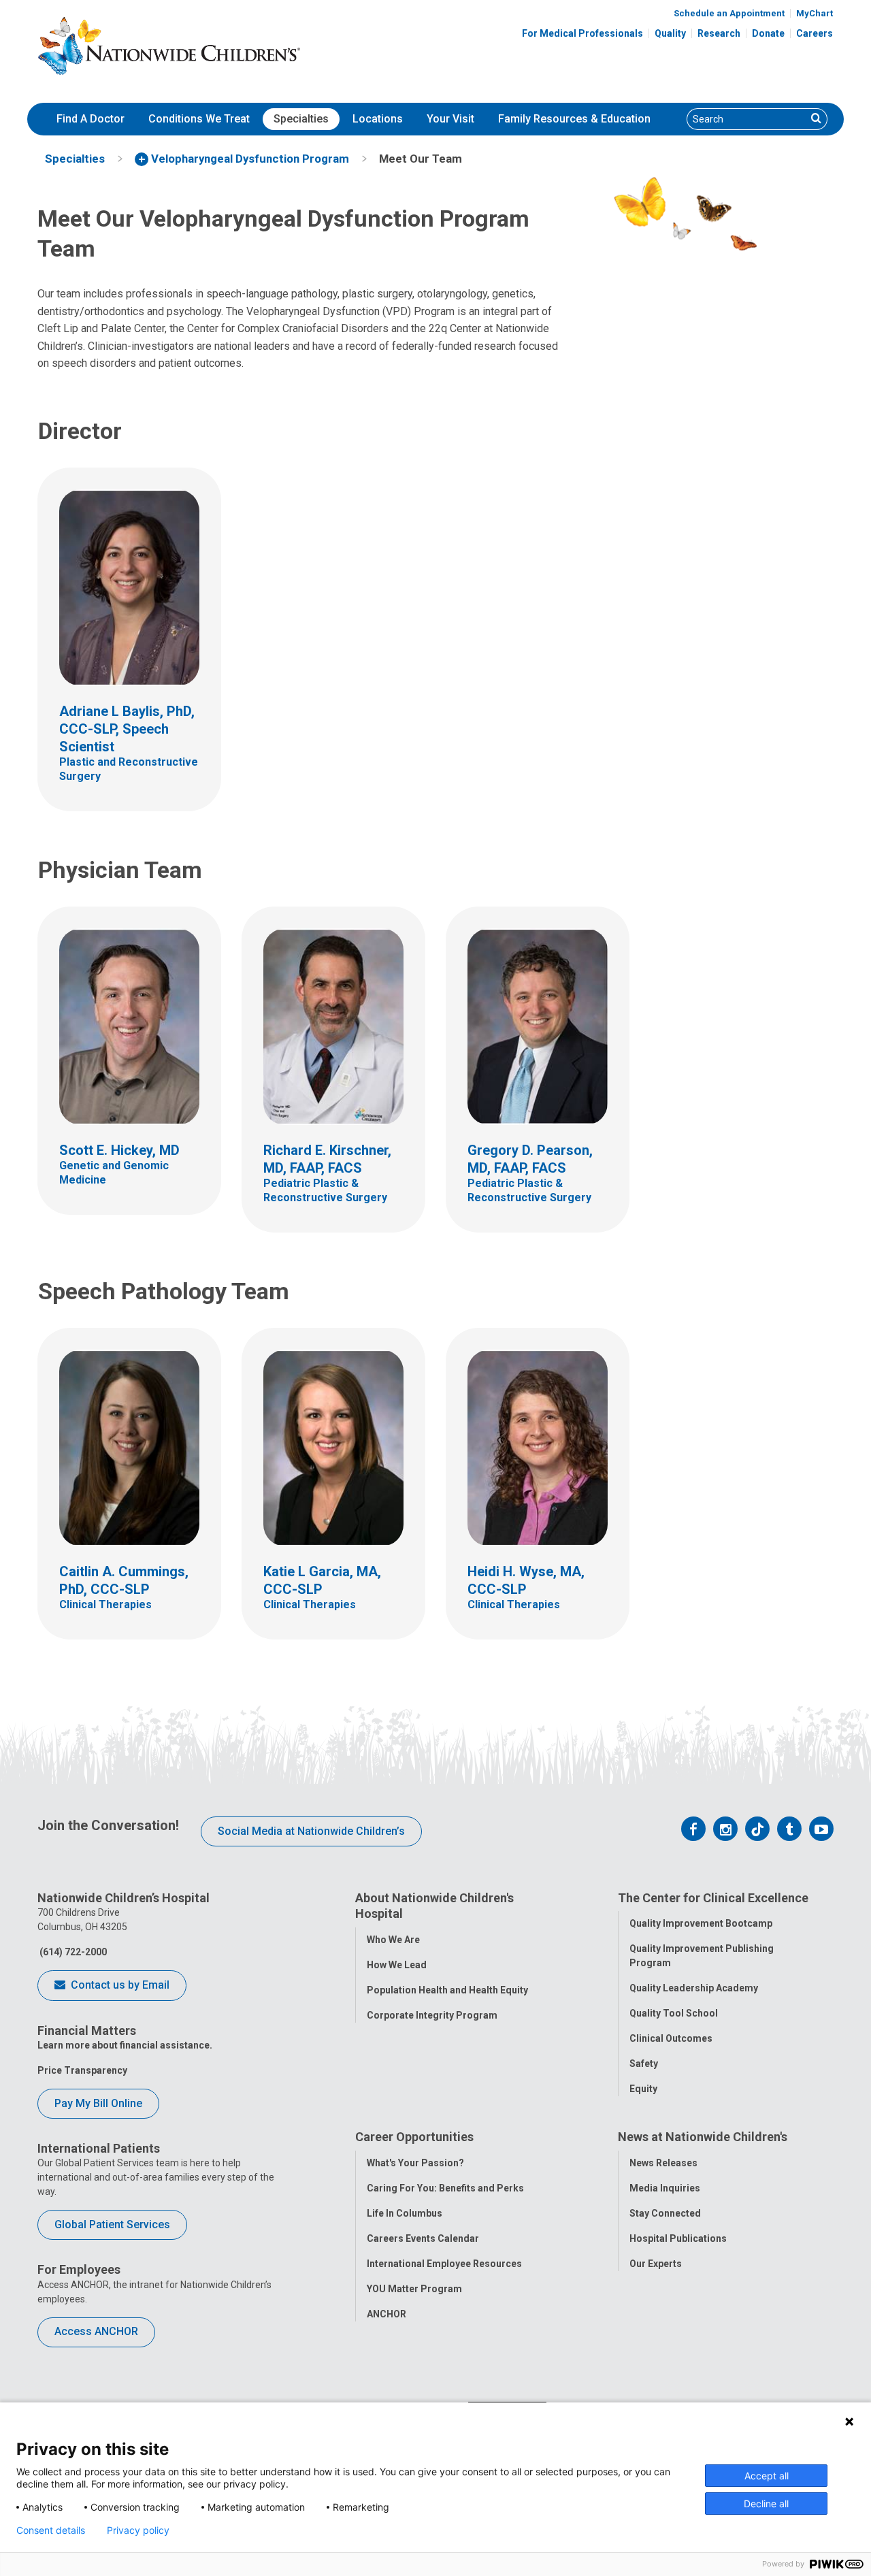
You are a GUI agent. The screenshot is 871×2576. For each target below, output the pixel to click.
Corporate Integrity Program (432, 2015)
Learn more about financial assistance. (125, 2045)
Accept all (767, 2476)
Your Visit (450, 119)
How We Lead (397, 1965)
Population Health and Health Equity (447, 1990)
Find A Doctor (91, 119)
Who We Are (393, 1940)
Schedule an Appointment (729, 13)
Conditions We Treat (199, 119)
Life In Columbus (405, 2213)
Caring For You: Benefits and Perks (445, 2188)
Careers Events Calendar (423, 2238)
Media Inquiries (665, 2188)
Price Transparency (82, 2070)
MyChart (815, 13)
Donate (768, 33)
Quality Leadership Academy (694, 1988)
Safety (644, 2064)
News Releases (663, 2163)
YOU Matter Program (414, 2289)
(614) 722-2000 (72, 1952)
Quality (670, 33)
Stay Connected (665, 2213)
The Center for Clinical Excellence (713, 1898)
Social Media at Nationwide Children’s (311, 1831)
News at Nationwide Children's (703, 2137)
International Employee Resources (444, 2264)
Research (719, 33)
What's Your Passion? (415, 2163)
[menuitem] (91, 119)
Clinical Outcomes (671, 2038)
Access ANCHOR (96, 2331)
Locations (378, 119)
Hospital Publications (678, 2238)
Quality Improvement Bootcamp (701, 1923)
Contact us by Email (119, 1985)
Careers (815, 33)
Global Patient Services (112, 2224)
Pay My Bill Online (98, 2103)
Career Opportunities (414, 2137)
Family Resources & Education (574, 119)
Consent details (51, 2530)
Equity (643, 2089)
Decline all (766, 2504)
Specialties (301, 119)
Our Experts (656, 2264)
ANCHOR (387, 2314)
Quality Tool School (674, 2013)
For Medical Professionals (582, 33)
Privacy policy (138, 2530)
